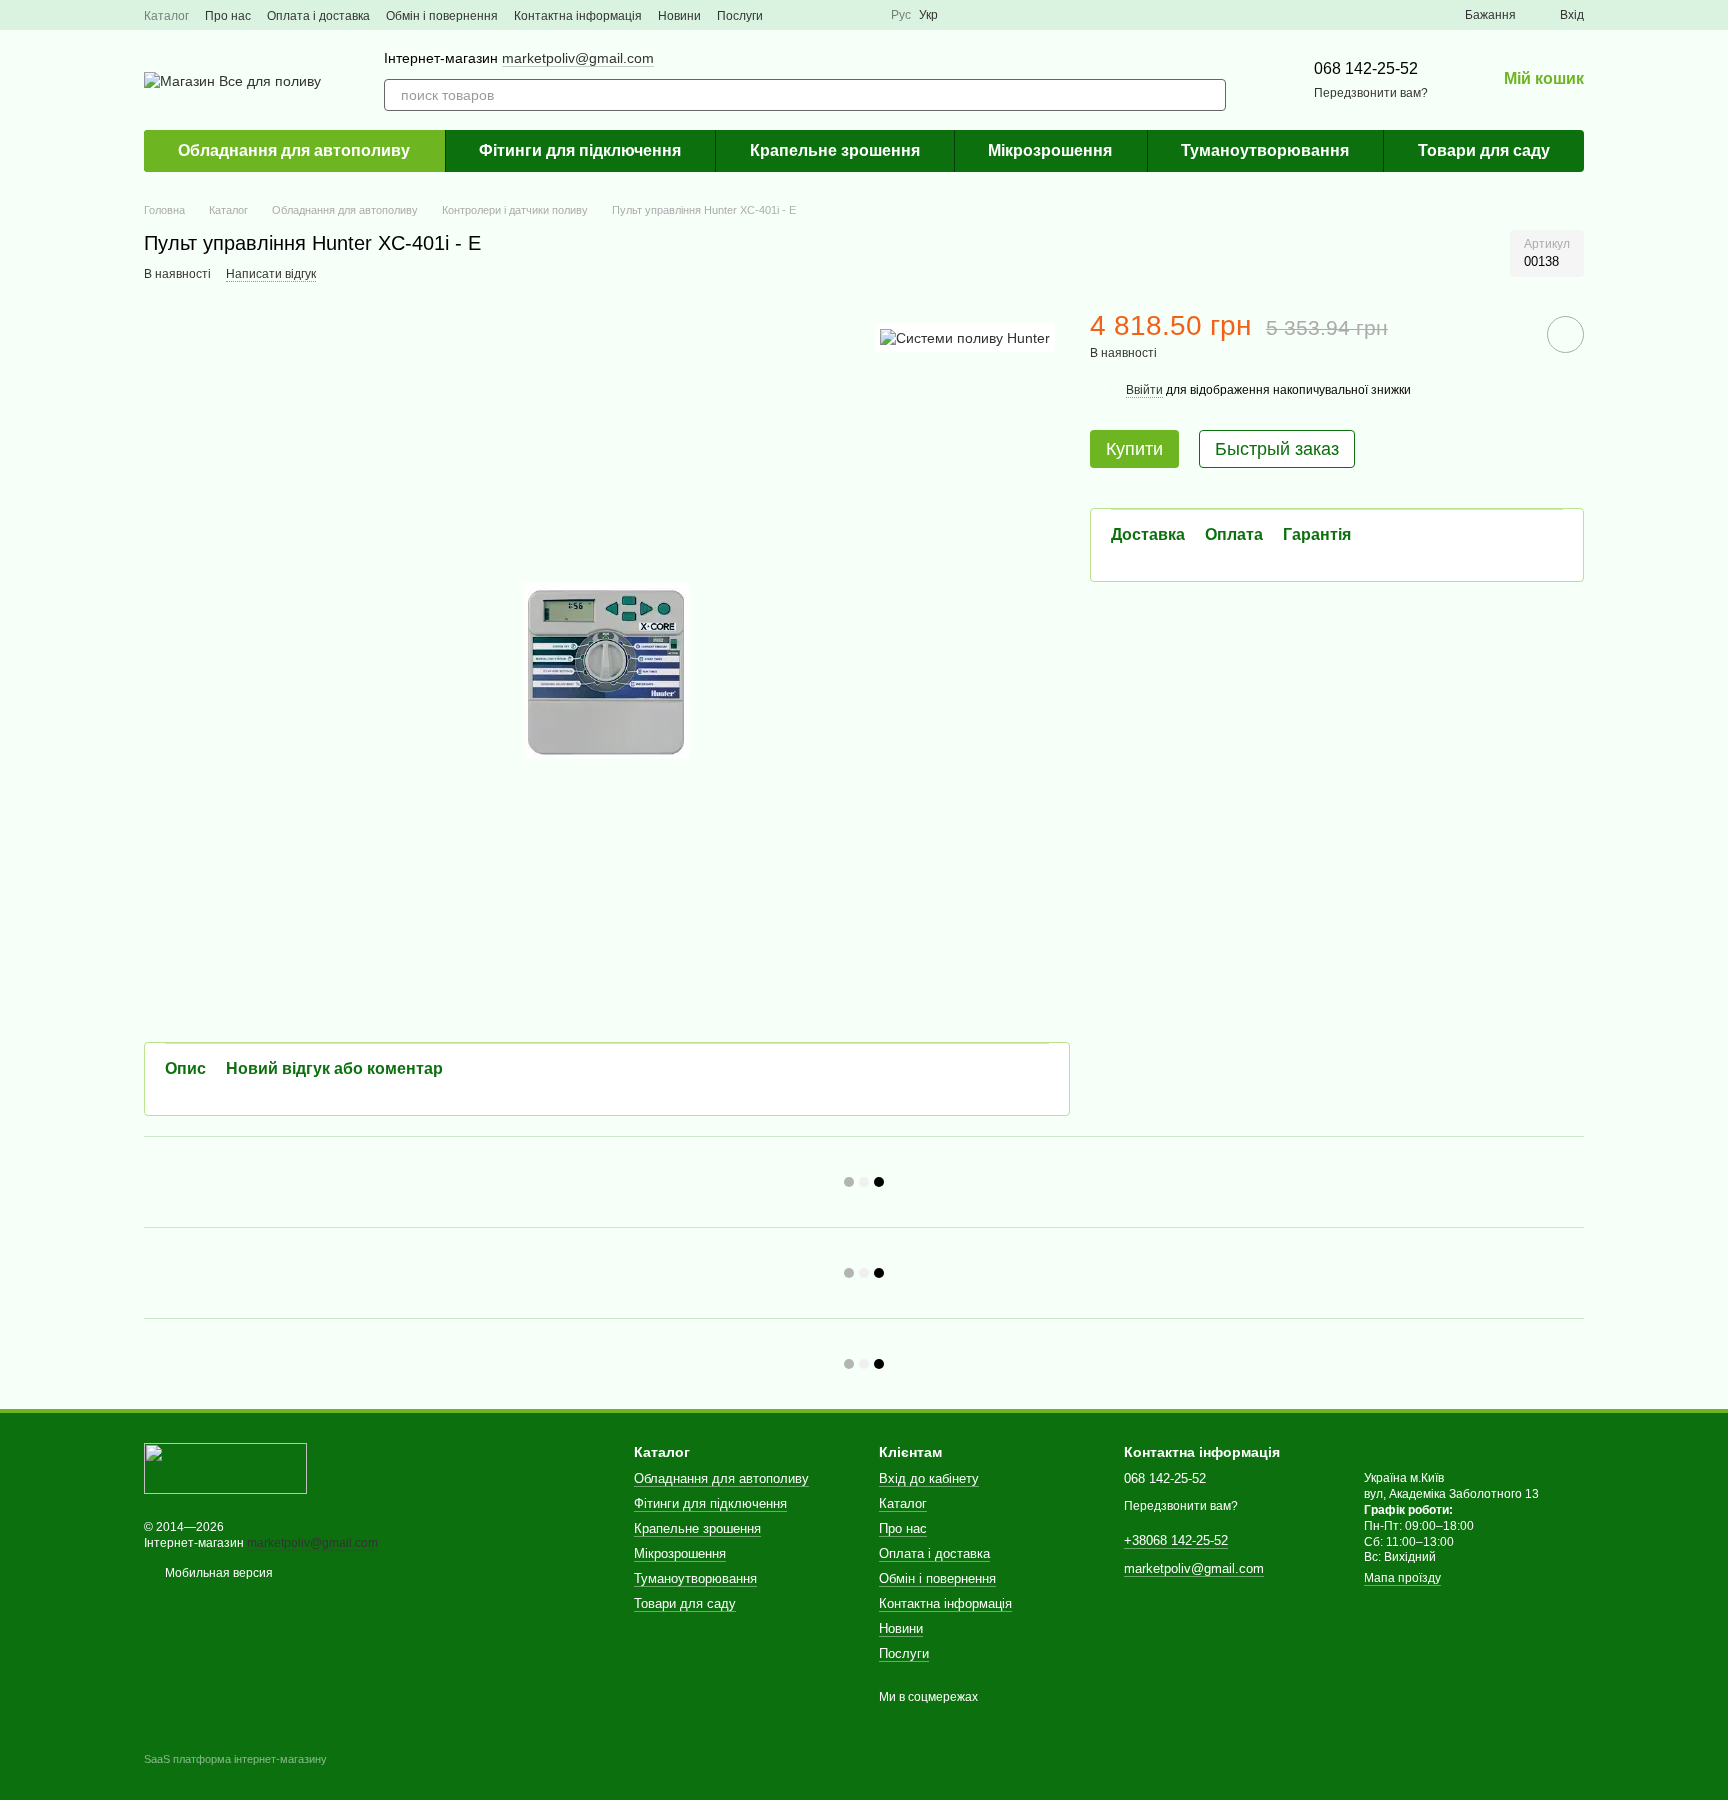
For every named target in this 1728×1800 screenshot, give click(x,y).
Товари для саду (1484, 150)
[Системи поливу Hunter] (965, 337)
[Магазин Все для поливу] (225, 1468)
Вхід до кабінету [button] (929, 1478)
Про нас (228, 16)
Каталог (166, 16)
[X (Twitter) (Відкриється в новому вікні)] (839, 15)
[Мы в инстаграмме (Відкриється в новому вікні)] (863, 15)
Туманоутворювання (1265, 150)
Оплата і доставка (318, 16)
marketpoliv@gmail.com (578, 58)
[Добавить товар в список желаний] (1565, 334)
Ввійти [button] (1144, 390)
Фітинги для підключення (580, 150)
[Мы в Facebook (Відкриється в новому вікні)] (791, 15)
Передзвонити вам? (1371, 93)
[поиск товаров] (1210, 95)
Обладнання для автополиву (294, 150)
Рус (901, 15)
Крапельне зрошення (835, 150)
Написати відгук (271, 274)
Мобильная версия (217, 1573)
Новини (679, 16)
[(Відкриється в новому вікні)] (815, 15)
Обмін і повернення (442, 16)
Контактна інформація (578, 16)
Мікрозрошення (1050, 150)
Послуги (740, 16)
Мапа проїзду (1402, 1578)
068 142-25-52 (1366, 68)
